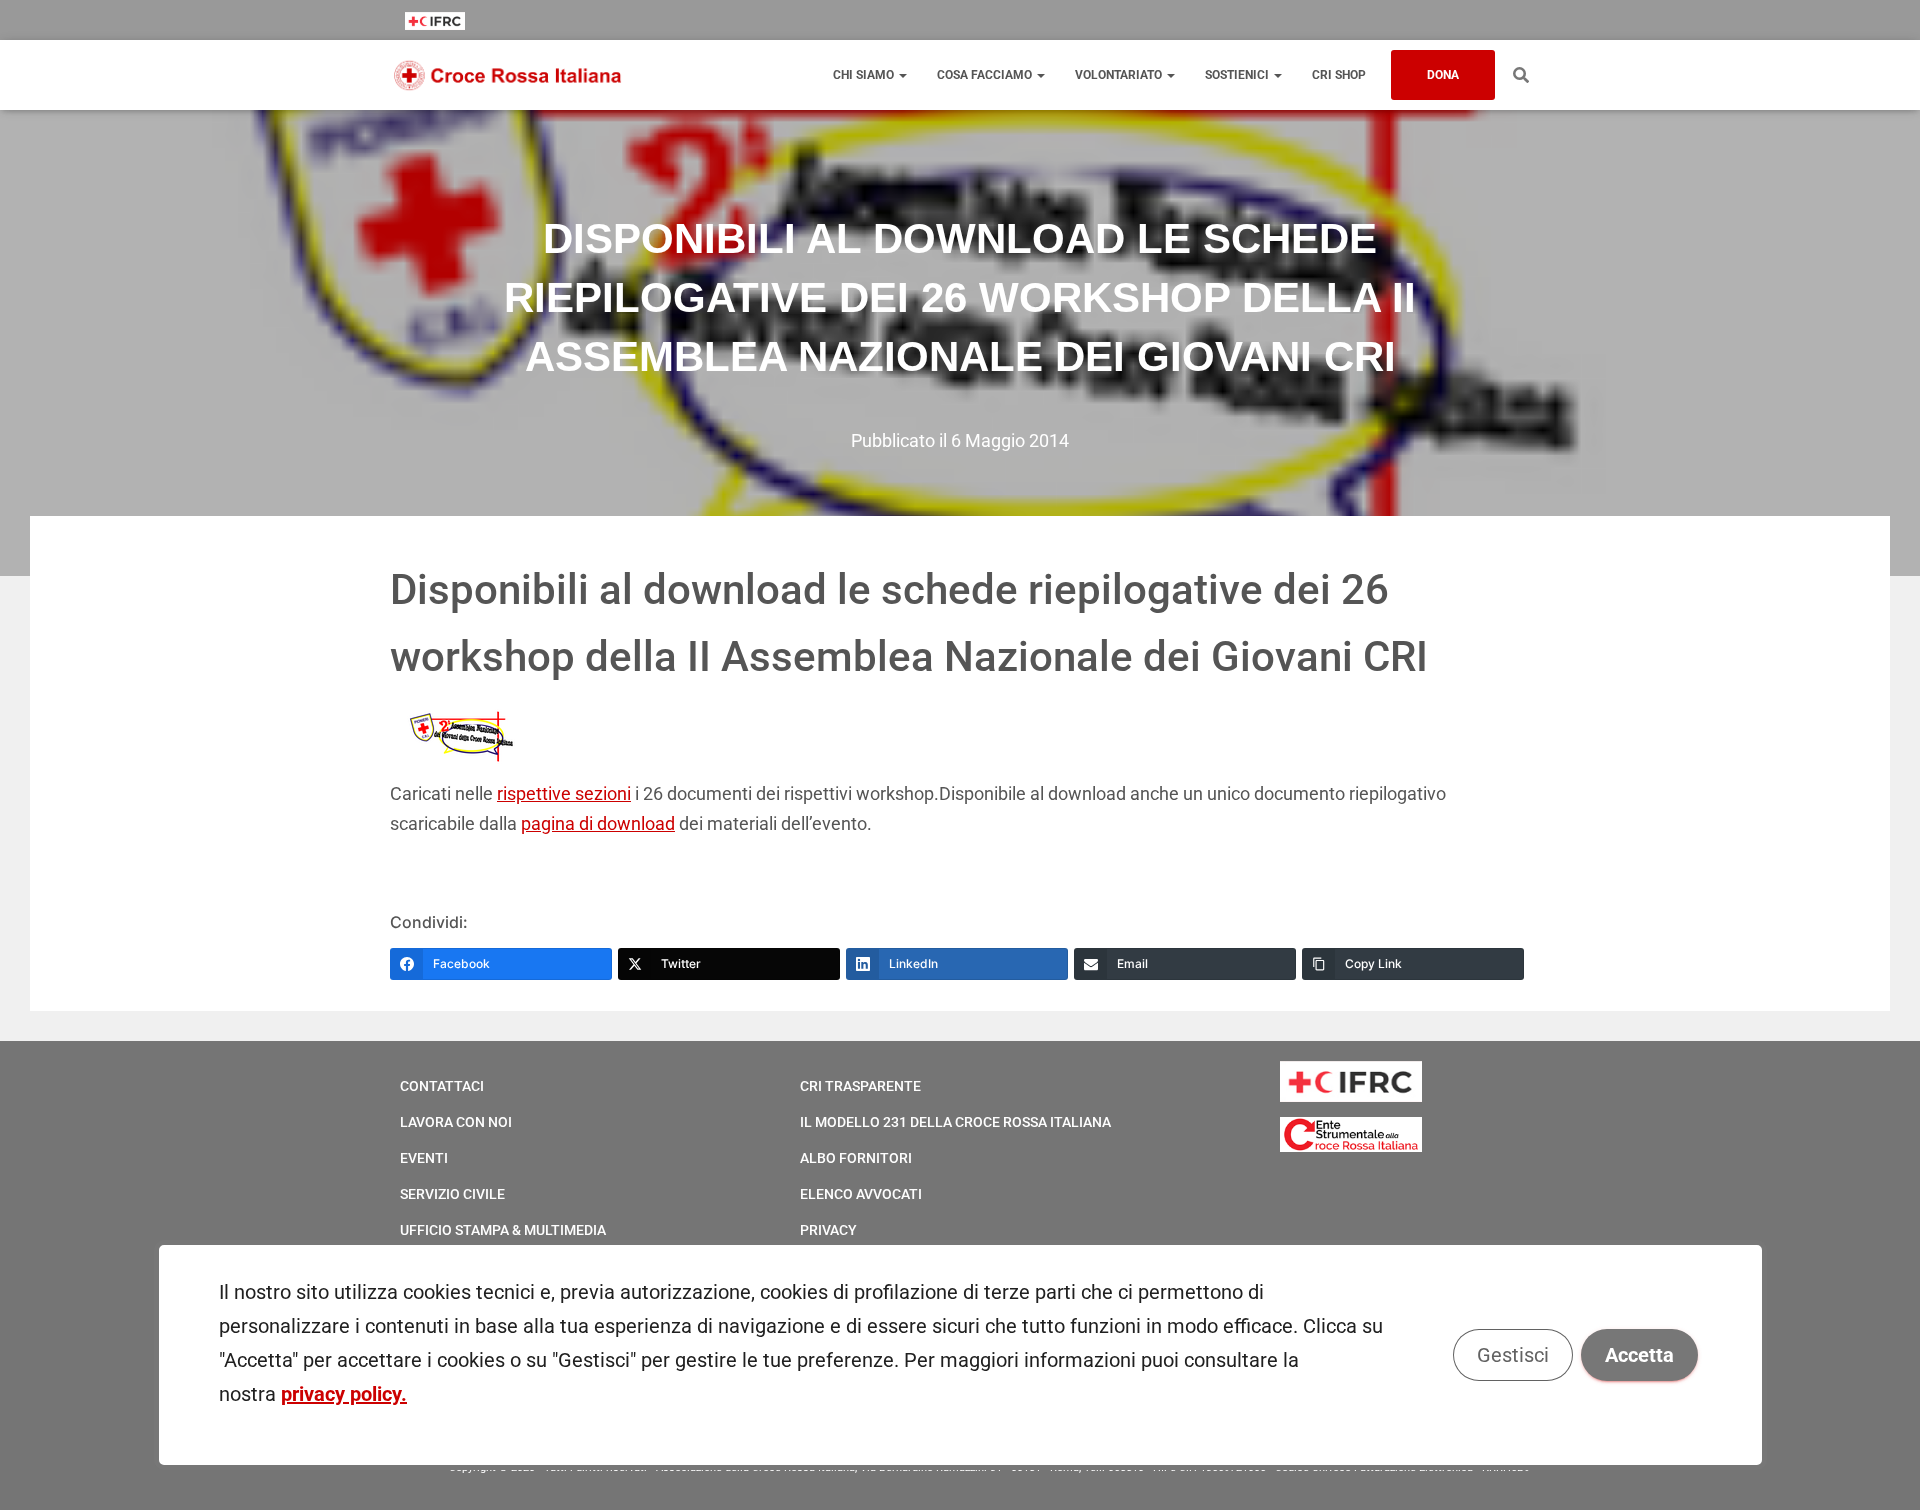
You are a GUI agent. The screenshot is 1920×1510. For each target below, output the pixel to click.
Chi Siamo (865, 75)
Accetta (1638, 1355)
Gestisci (1512, 1355)
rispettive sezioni (564, 793)
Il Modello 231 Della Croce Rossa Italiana (955, 1122)
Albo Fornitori (856, 1158)
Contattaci (442, 1086)
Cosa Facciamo (986, 75)
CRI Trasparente (860, 1086)
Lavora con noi (456, 1122)
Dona (1443, 75)
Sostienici (1238, 75)
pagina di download (598, 823)
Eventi (424, 1158)
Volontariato (1120, 75)
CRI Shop (1339, 75)
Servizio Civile (452, 1194)
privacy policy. (344, 1394)
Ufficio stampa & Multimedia (503, 1230)
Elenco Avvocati (861, 1194)
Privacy (828, 1230)
